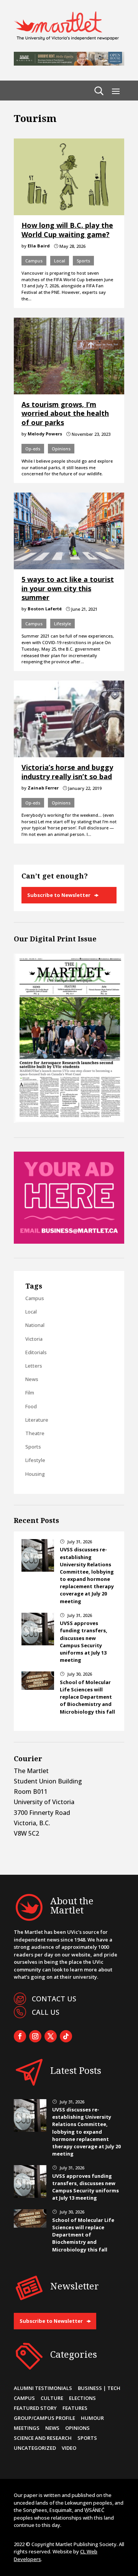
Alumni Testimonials (43, 2388)
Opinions (61, 449)
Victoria (34, 1339)
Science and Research (43, 2438)
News (32, 1379)
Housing (35, 1474)
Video (69, 2448)
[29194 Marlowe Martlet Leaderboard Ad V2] (69, 63)
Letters (34, 1366)
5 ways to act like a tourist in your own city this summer (68, 588)
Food (31, 1406)
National (35, 1325)
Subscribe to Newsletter (59, 895)
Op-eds (33, 449)
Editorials (36, 1352)
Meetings (27, 2428)
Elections (82, 2398)
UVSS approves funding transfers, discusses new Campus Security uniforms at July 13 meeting (84, 1642)
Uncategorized (35, 2448)
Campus (34, 261)
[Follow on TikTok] (66, 2036)
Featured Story (35, 2408)
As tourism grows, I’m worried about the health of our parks (65, 413)
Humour (92, 2418)
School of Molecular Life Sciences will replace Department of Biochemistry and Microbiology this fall (87, 1697)
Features (75, 2408)
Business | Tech (99, 2388)
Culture (52, 2398)
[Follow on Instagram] (35, 2036)
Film (30, 1393)
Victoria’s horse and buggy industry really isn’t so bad (67, 772)
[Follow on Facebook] (20, 2036)
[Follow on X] (51, 2036)
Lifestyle (62, 624)
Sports (83, 261)
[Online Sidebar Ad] (69, 1241)
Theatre (35, 1433)
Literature (37, 1420)
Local (60, 261)
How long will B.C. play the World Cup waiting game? (67, 230)
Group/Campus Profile (44, 2418)
